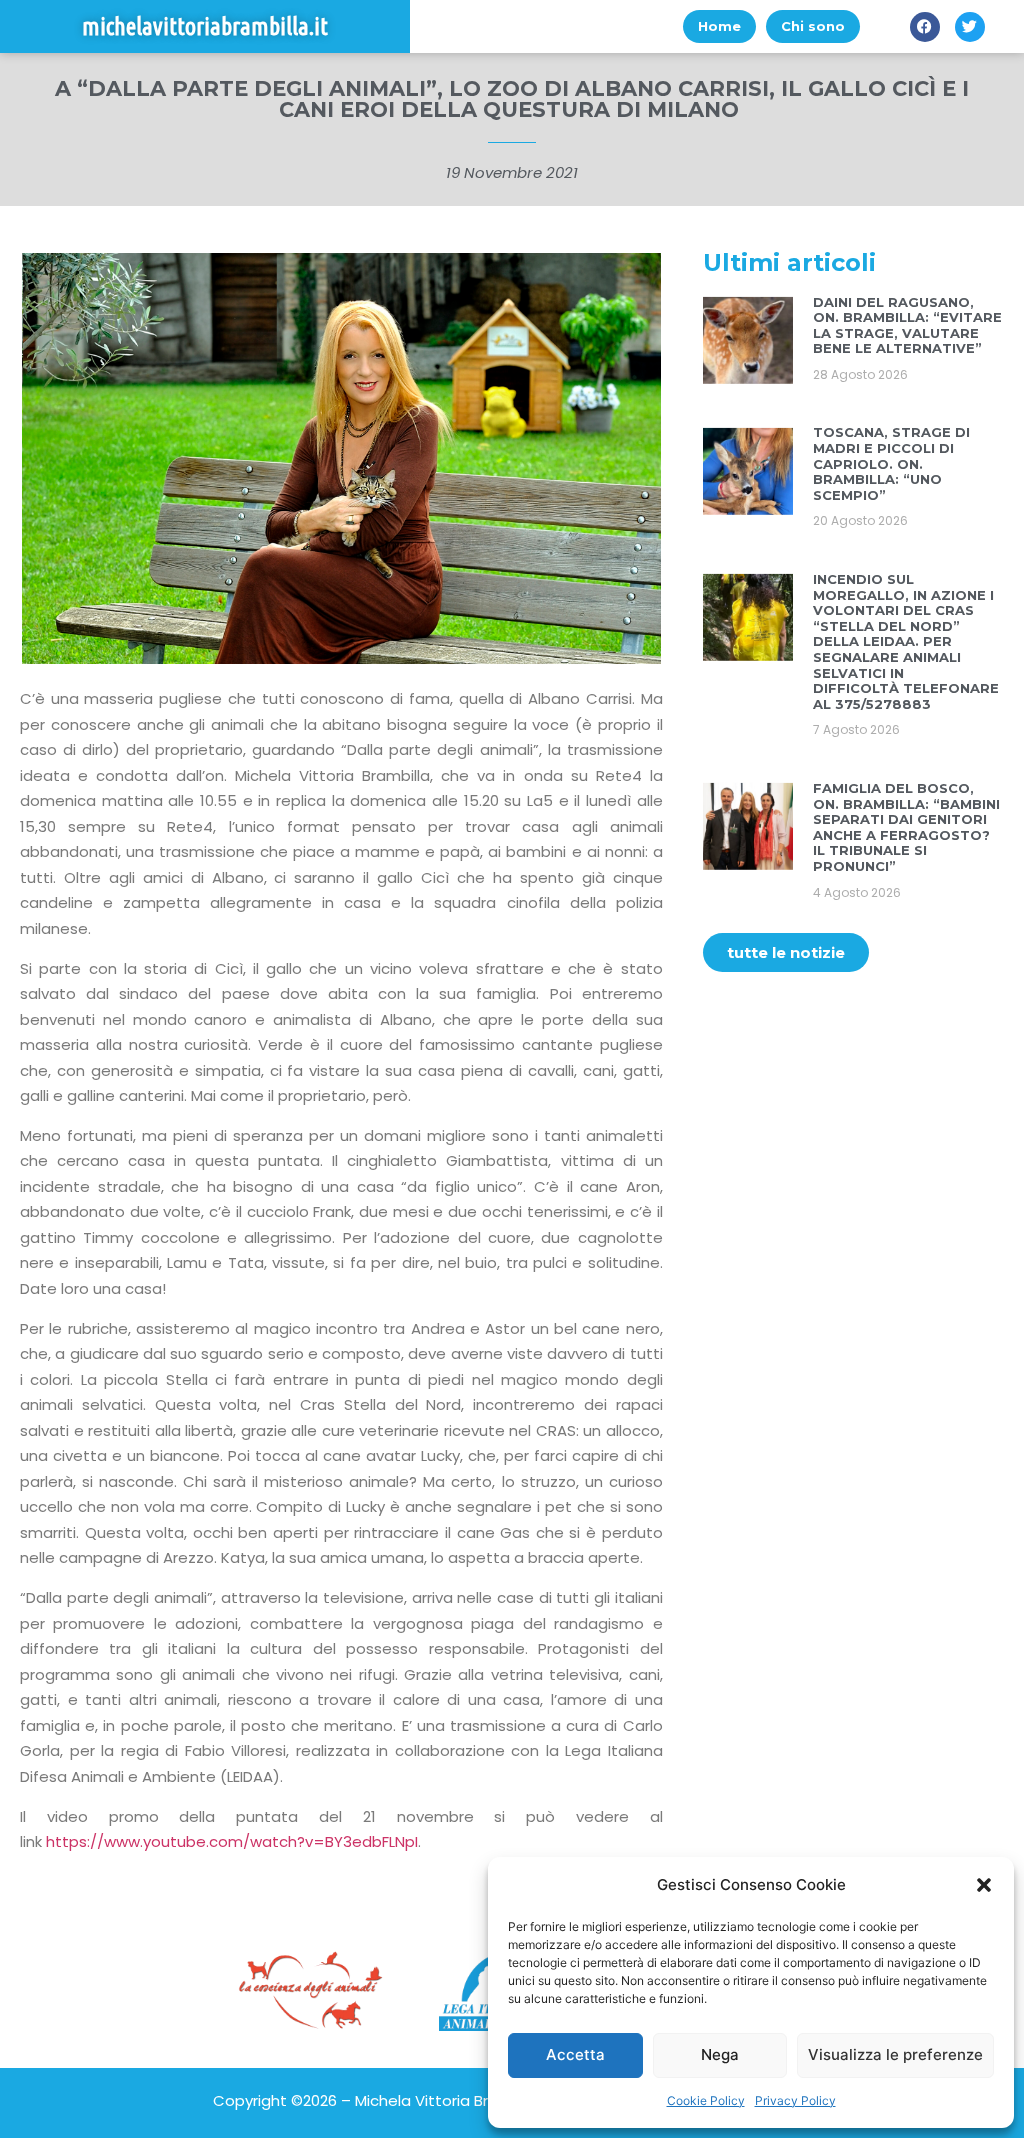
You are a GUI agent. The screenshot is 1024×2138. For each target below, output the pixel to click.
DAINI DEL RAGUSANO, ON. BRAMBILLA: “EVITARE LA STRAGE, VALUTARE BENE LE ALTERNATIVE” (907, 325)
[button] (984, 1885)
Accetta (575, 2054)
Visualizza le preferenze (895, 2054)
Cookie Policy (706, 2100)
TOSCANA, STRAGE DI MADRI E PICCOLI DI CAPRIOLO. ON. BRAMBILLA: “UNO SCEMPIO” (891, 463)
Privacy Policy (795, 2100)
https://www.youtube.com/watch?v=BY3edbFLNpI (232, 1841)
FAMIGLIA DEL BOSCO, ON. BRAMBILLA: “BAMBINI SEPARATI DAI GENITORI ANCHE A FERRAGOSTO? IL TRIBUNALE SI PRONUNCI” (906, 827)
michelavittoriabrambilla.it (205, 26)
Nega (720, 2054)
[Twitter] (970, 27)
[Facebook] (925, 27)
